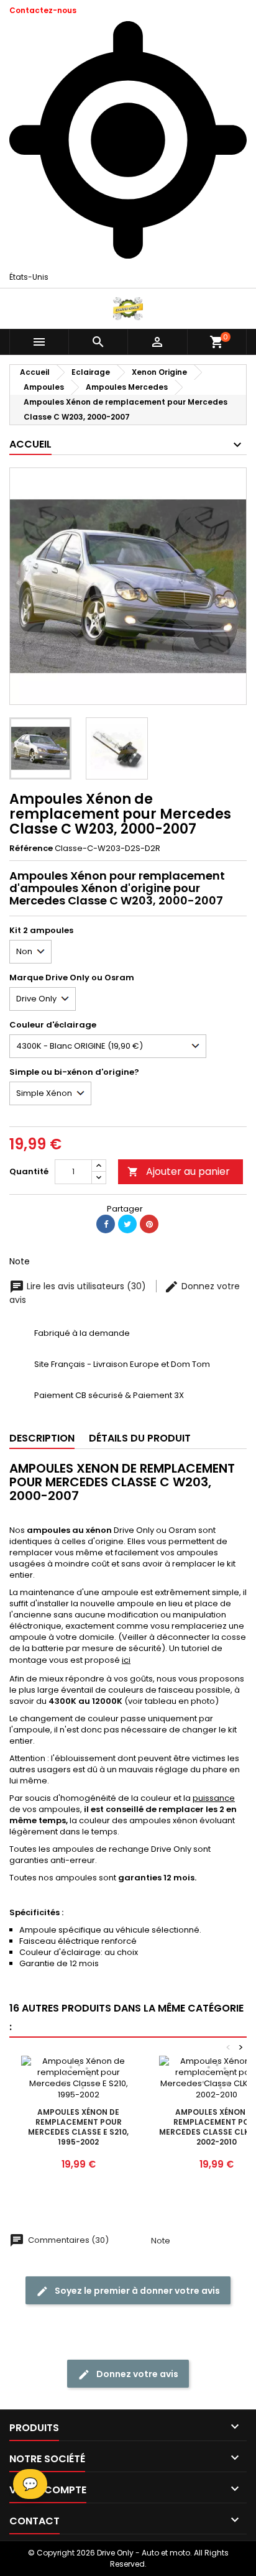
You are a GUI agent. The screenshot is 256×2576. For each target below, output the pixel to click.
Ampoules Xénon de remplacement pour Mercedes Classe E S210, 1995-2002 (78, 2127)
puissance (214, 1798)
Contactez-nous (43, 10)
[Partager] (106, 1224)
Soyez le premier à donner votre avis (136, 2291)
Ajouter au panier (179, 1171)
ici (126, 1660)
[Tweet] (127, 1224)
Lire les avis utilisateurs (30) (86, 1286)
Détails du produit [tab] (140, 1438)
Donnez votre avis (136, 2374)
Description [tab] (42, 1438)
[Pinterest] (149, 1224)
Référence (31, 849)
